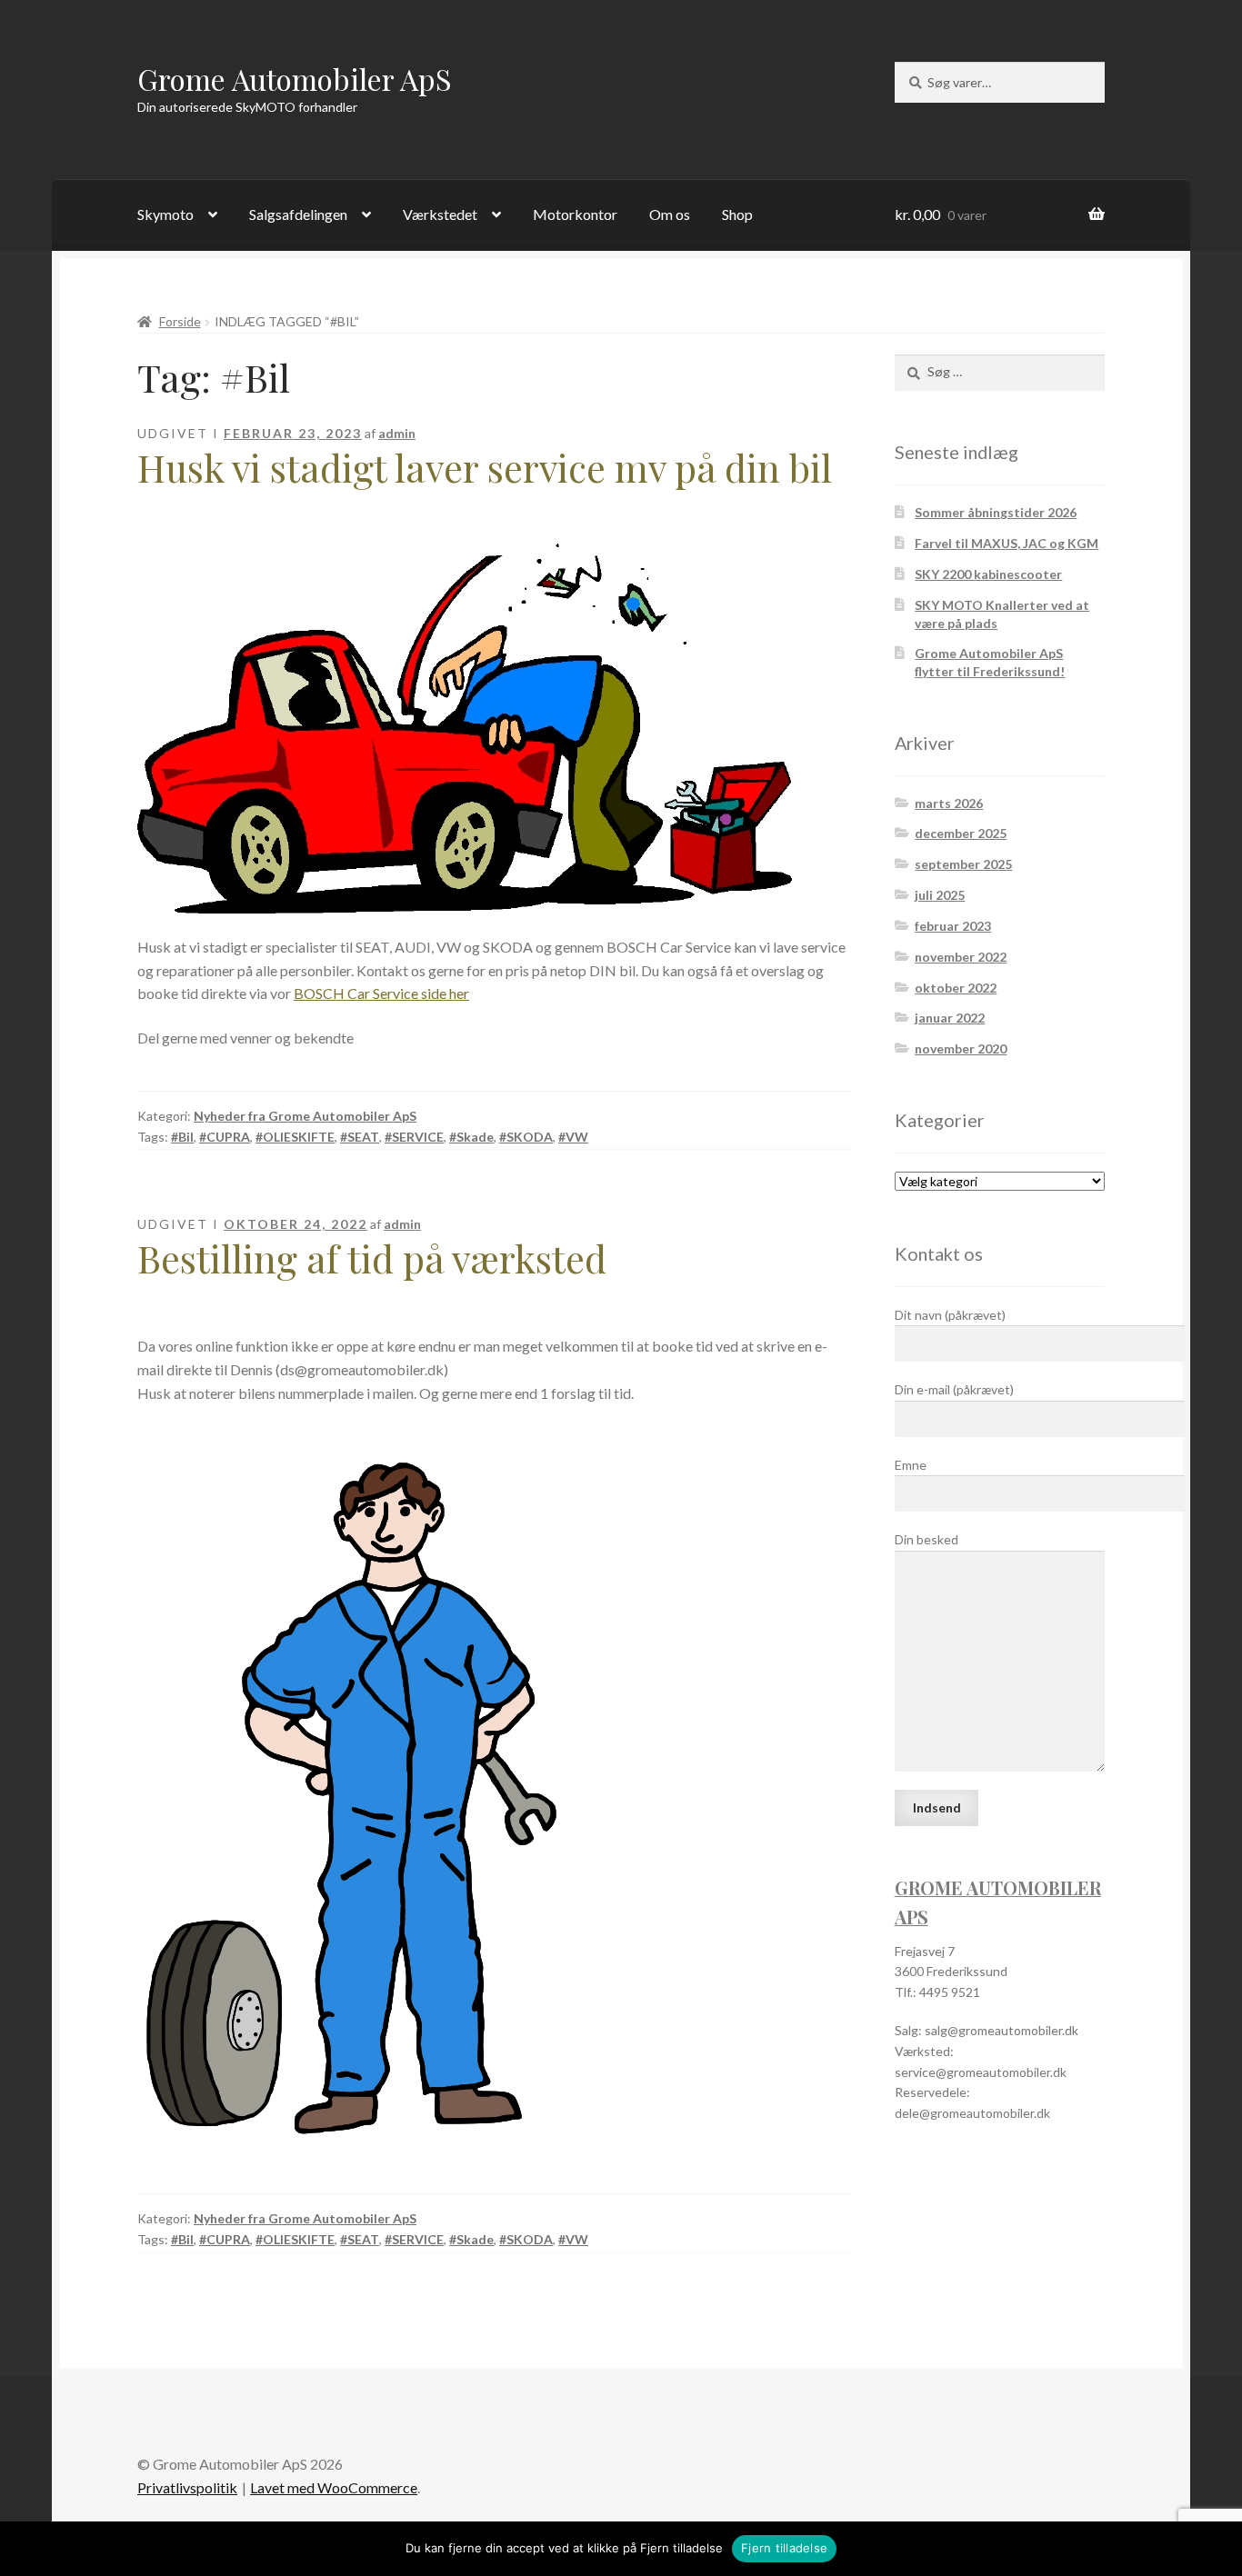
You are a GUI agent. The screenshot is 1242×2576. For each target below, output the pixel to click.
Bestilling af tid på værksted (372, 1258)
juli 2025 (940, 895)
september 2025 (963, 864)
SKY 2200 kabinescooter (988, 574)
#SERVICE (414, 1137)
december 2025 (961, 833)
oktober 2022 (956, 988)
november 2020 (961, 1048)
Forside (180, 321)
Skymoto (165, 214)
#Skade (471, 1137)
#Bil (182, 1137)
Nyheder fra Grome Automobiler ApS (305, 1116)
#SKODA (526, 1137)
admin (397, 433)
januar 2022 (950, 1018)
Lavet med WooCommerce (334, 2487)
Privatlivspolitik (187, 2487)
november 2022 (961, 957)
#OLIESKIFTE (295, 1137)
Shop (737, 214)
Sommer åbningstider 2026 (996, 512)
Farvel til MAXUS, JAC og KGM (1007, 543)
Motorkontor (575, 214)
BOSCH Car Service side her (381, 993)
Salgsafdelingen (298, 214)
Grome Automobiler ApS (295, 79)
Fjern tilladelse (784, 2548)
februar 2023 (953, 926)
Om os (670, 214)
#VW (573, 1137)
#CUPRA (225, 1137)
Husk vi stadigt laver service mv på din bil (485, 467)
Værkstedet (440, 214)
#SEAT (360, 1137)
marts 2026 (949, 803)
